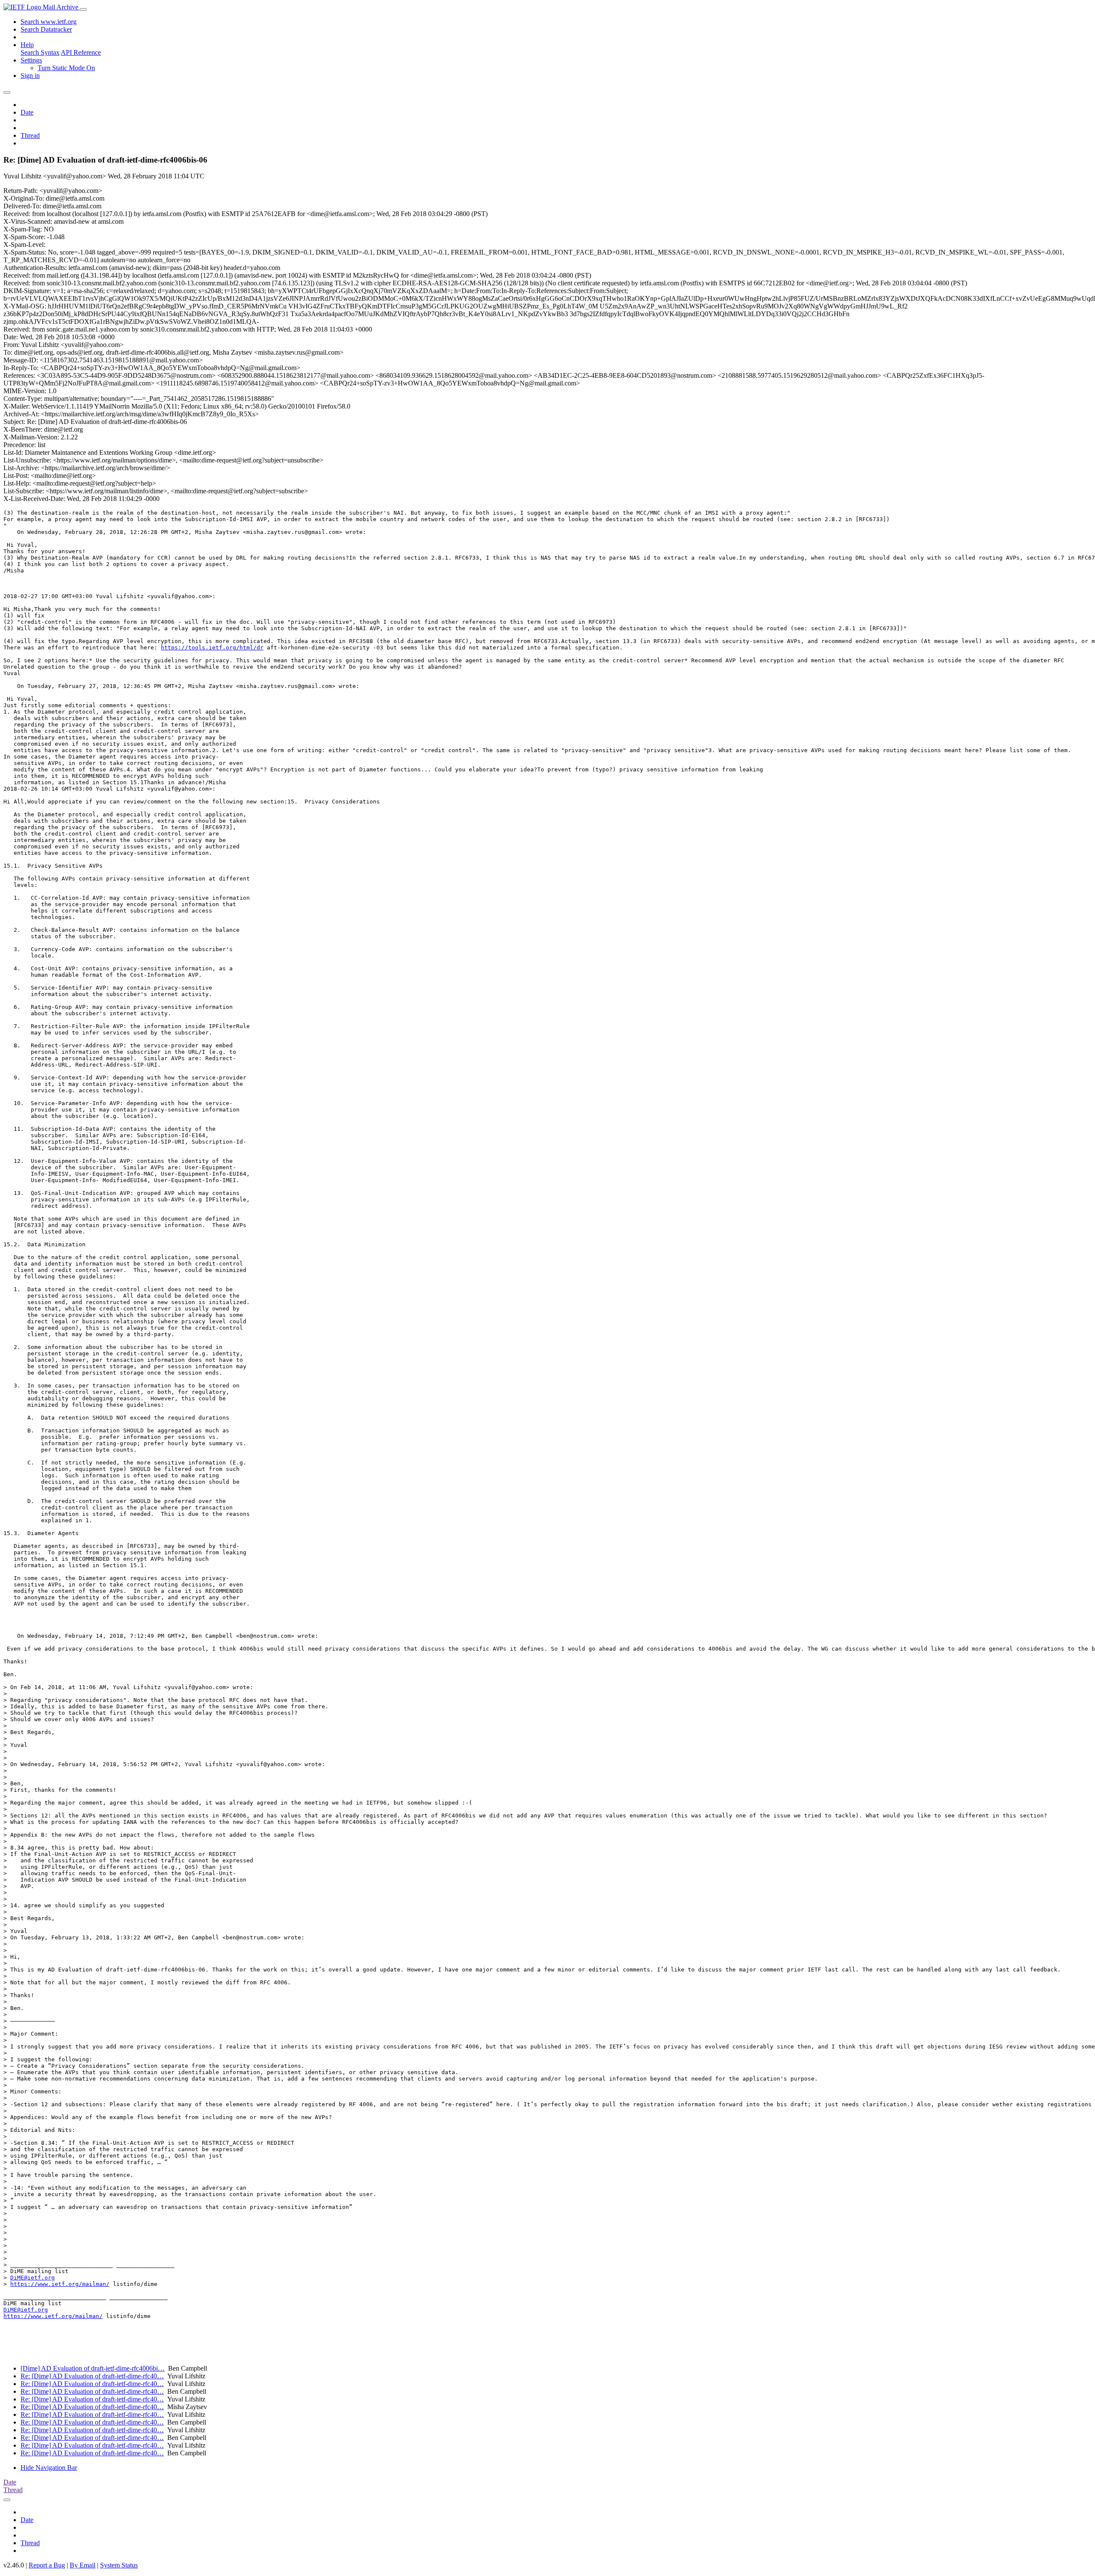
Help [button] (27, 45)
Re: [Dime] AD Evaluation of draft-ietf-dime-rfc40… (92, 2376)
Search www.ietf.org (49, 22)
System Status (119, 2565)
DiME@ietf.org (33, 2278)
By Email (83, 2565)
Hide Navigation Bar (49, 2468)
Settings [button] (31, 60)
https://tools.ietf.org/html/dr (212, 648)
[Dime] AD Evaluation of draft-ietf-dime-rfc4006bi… (93, 2368)
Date (27, 112)
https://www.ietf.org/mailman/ (60, 2284)
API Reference (81, 52)
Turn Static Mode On (66, 68)
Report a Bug (47, 2565)
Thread (30, 135)
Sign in (30, 76)
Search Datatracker (46, 29)
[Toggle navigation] (83, 9)
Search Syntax (40, 52)
